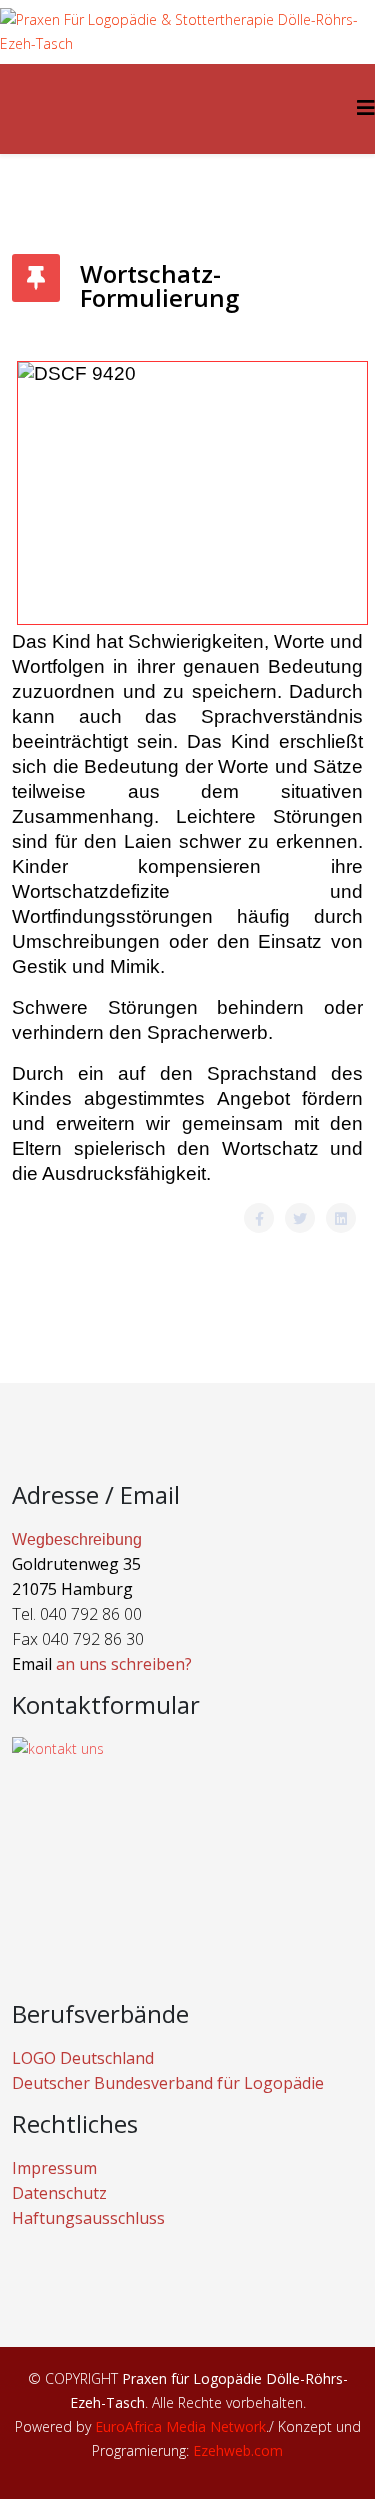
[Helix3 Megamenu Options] (366, 107)
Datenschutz (59, 2193)
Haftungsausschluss (88, 2218)
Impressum (54, 2168)
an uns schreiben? (124, 1664)
